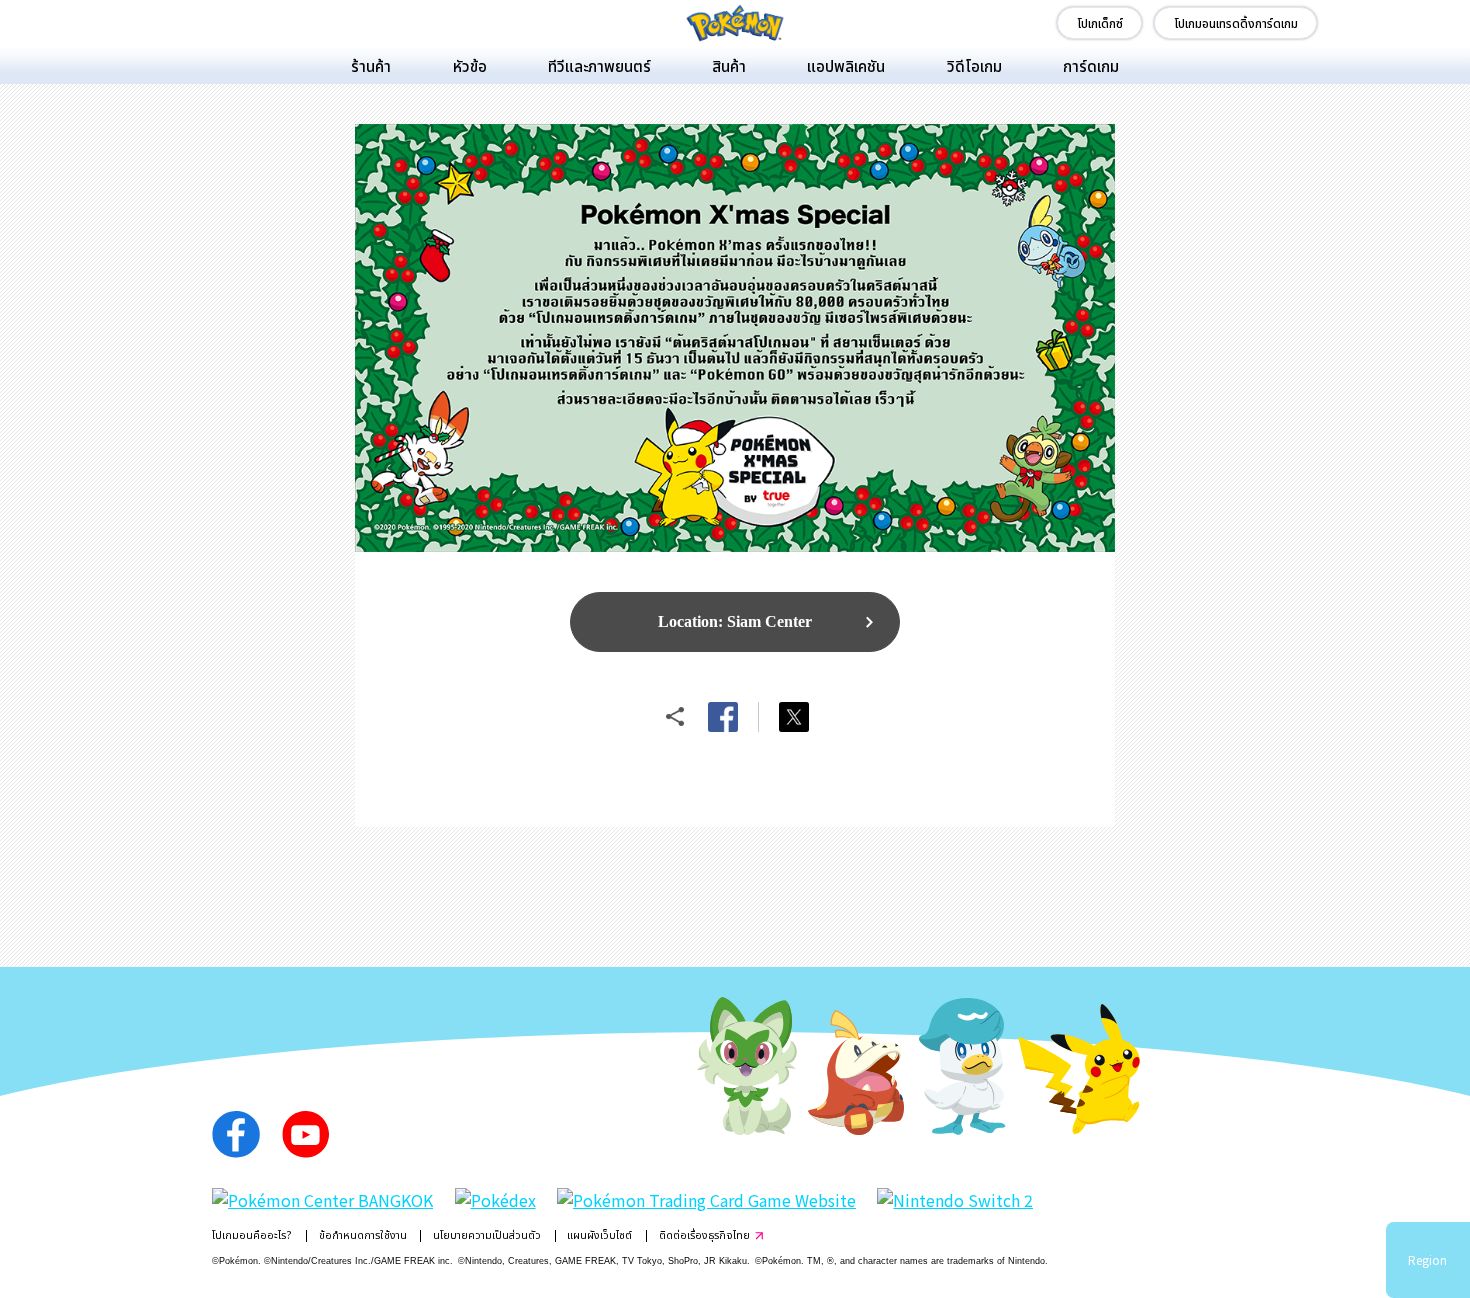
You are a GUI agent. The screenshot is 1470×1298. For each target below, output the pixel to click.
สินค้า (729, 65)
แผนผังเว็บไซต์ (599, 1234)
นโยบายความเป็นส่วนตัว (487, 1234)
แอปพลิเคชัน (846, 65)
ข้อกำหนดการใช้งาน (363, 1234)
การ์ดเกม (1091, 65)
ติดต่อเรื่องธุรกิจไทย (704, 1234)
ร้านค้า (371, 65)
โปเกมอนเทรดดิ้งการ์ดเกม (1236, 22)
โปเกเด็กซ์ (1100, 22)
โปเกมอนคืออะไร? (252, 1234)
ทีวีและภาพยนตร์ (599, 65)
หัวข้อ (470, 65)
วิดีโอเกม (974, 65)
